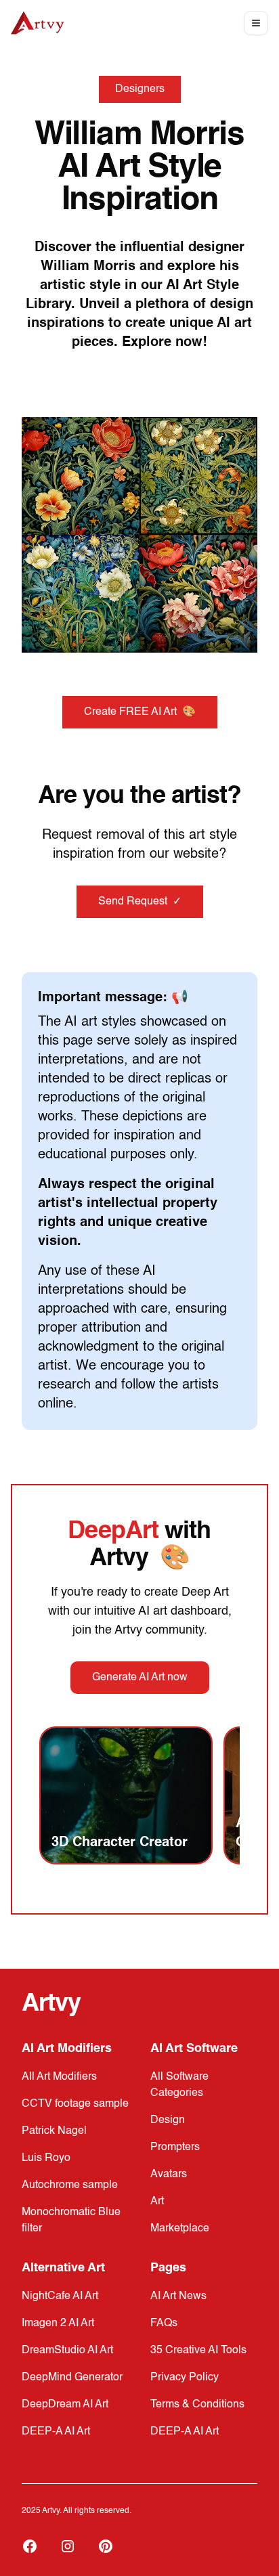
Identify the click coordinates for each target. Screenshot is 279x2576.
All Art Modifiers (59, 2077)
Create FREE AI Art (140, 712)
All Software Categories (179, 2085)
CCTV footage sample (75, 2104)
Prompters (175, 2147)
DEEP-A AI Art (56, 2432)
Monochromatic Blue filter (71, 2221)
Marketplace (180, 2229)
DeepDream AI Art (65, 2405)
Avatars (169, 2175)
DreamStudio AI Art (67, 2351)
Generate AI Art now (140, 1678)
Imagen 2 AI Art (58, 2323)
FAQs (164, 2323)
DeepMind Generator (72, 2378)
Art (157, 2202)
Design (168, 2120)
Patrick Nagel (54, 2131)
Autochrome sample (70, 2185)
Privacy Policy (185, 2378)
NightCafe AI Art (60, 2296)
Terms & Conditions (197, 2405)
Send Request (140, 902)
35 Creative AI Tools (198, 2351)
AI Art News (178, 2296)
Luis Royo (46, 2158)
